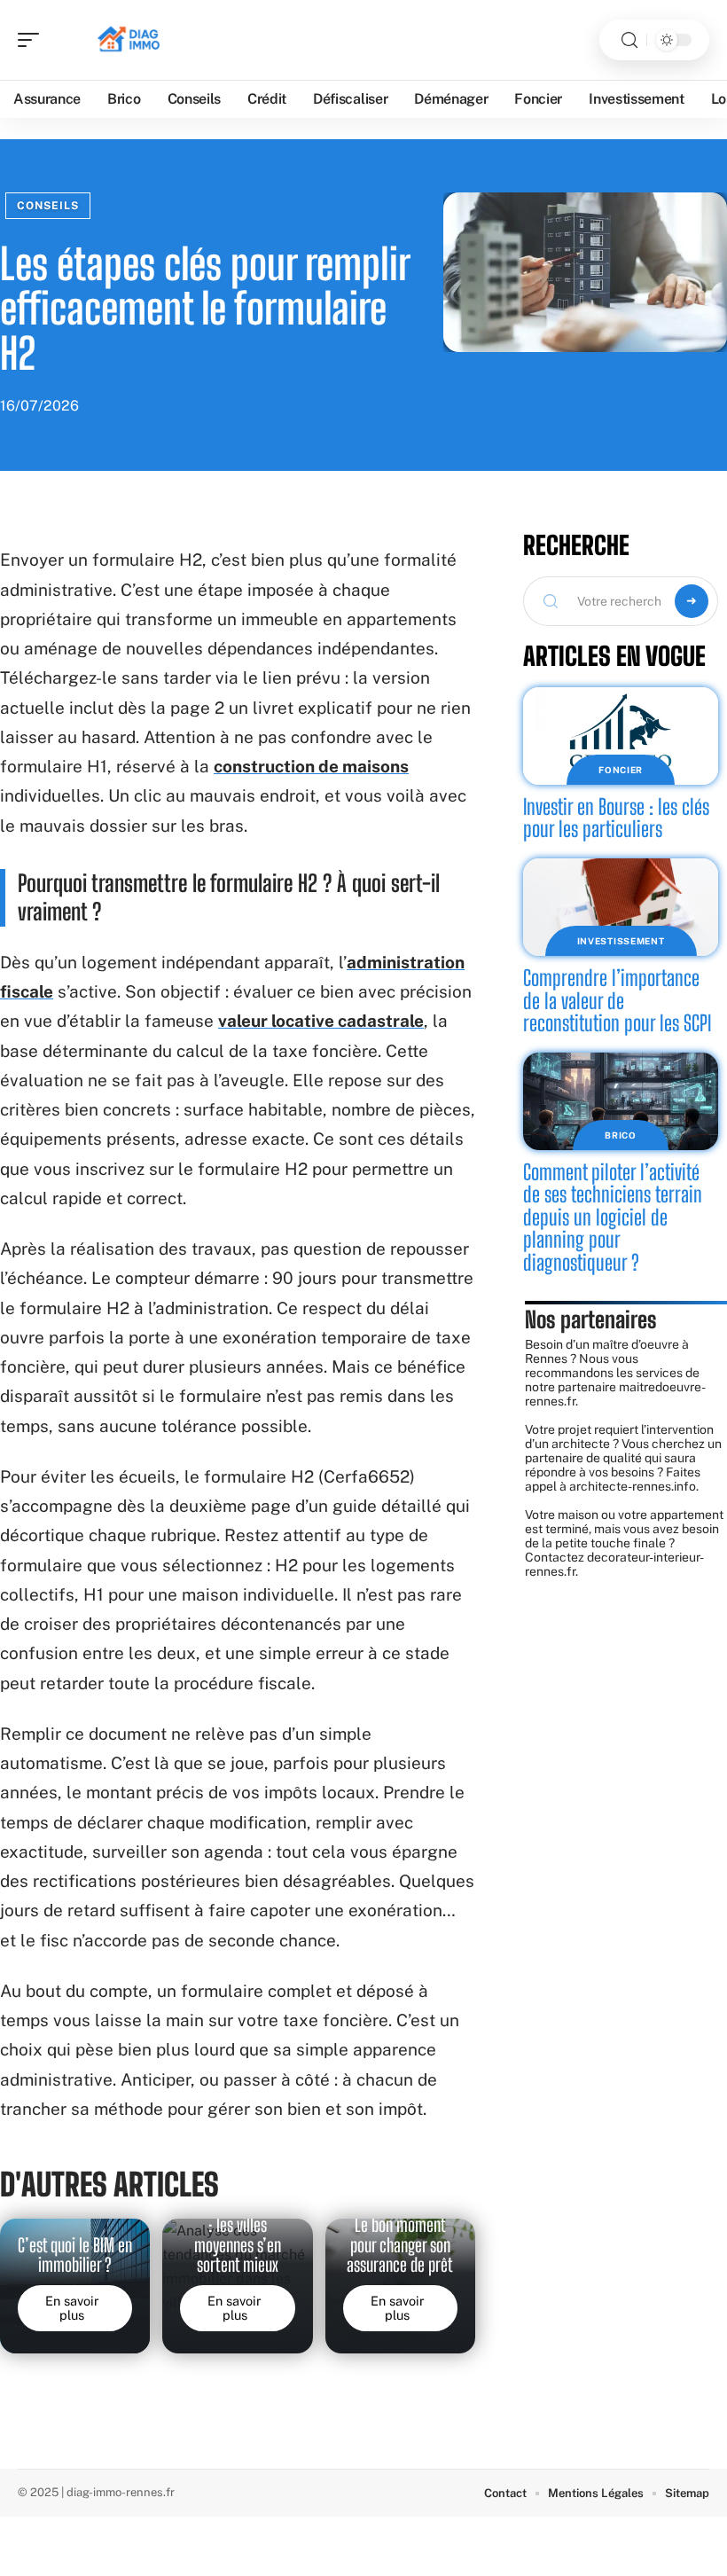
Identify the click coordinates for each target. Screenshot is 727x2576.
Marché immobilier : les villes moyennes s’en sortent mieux (238, 2235)
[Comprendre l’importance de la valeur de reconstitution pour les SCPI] (621, 907)
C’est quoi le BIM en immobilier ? (75, 2255)
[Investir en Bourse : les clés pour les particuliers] (621, 736)
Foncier (621, 770)
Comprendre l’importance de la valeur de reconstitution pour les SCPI (617, 1000)
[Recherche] (629, 40)
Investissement (621, 941)
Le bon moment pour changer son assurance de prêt (400, 2245)
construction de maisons (311, 766)
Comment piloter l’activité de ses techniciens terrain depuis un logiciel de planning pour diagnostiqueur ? (613, 1217)
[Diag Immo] (128, 40)
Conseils (48, 206)
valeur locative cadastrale (321, 1021)
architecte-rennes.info (633, 1486)
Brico (621, 1135)
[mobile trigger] (33, 40)
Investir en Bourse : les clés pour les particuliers (616, 818)
